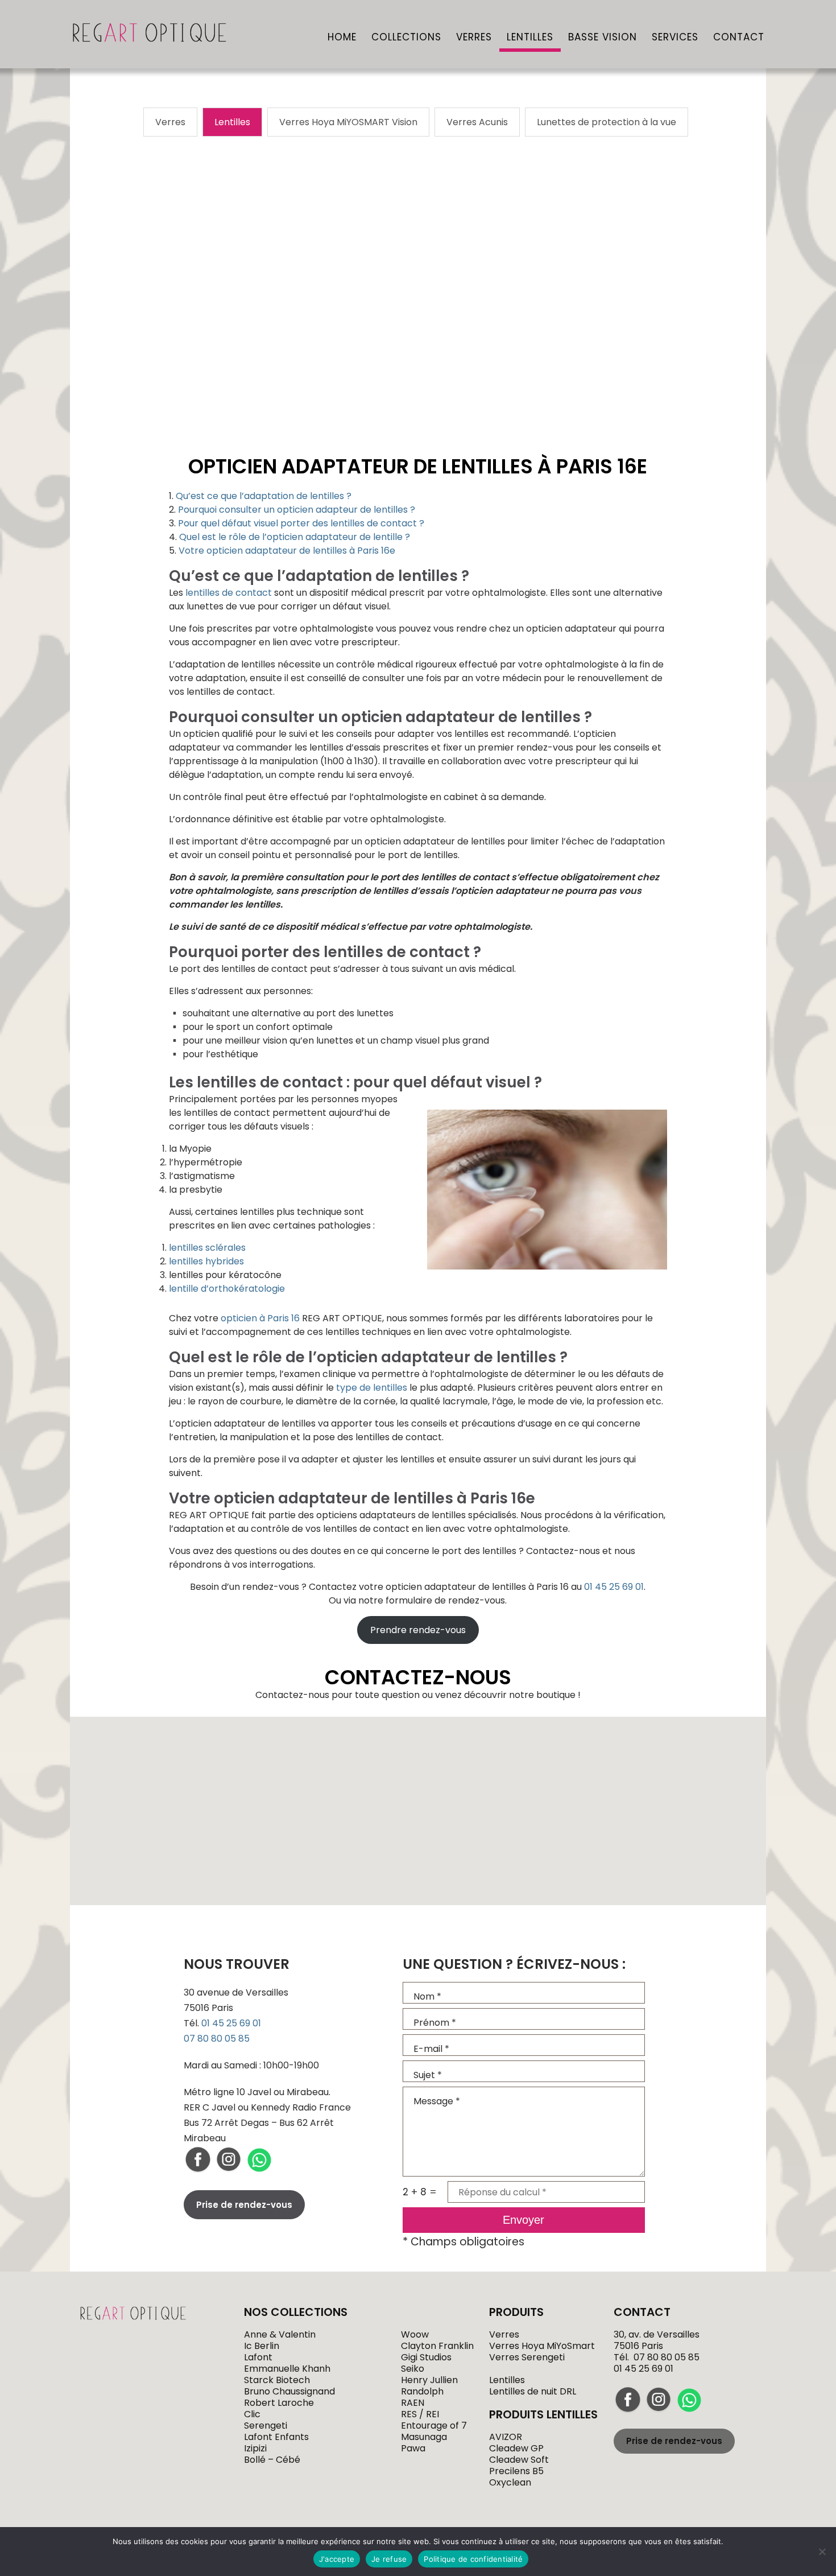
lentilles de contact (229, 593)
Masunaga (424, 2437)
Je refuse (389, 2559)
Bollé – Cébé (272, 2460)
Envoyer (523, 2220)
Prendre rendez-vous (418, 1630)
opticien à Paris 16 (260, 1318)
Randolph (422, 2391)
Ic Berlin (262, 2346)
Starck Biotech (277, 2380)
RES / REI (420, 2414)
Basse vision (603, 38)
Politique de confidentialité (473, 2559)
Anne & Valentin (280, 2334)
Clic (252, 2414)
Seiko (413, 2369)
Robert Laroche (279, 2403)
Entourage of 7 (434, 2425)
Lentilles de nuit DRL (533, 2391)
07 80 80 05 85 (217, 2039)
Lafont (258, 2357)
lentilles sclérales (207, 1248)
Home (342, 38)
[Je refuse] (822, 2552)
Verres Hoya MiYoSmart (542, 2346)
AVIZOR (506, 2437)
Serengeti (266, 2425)
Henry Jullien (429, 2380)
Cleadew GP (516, 2448)
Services (675, 38)
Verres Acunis (477, 122)
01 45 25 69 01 (614, 1587)
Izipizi (255, 2448)
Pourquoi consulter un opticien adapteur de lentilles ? (297, 510)
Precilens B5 (516, 2471)
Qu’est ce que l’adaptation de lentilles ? (264, 496)
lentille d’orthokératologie (227, 1289)
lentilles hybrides (206, 1261)
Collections (406, 38)
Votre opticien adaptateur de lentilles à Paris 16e (287, 551)
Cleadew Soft (519, 2460)
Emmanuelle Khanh (287, 2369)
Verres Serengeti (527, 2357)
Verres (474, 38)
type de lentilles (372, 1388)
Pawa (413, 2448)
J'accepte (337, 2559)
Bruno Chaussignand (289, 2391)
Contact (739, 38)
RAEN (413, 2403)
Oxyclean (510, 2482)
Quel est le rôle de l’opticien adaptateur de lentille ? (295, 537)
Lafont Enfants (276, 2437)
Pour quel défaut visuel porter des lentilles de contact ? (301, 523)
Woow (415, 2334)
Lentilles (530, 38)
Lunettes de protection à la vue (607, 122)
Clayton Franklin (437, 2346)
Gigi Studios (426, 2357)
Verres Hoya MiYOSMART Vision (348, 122)
